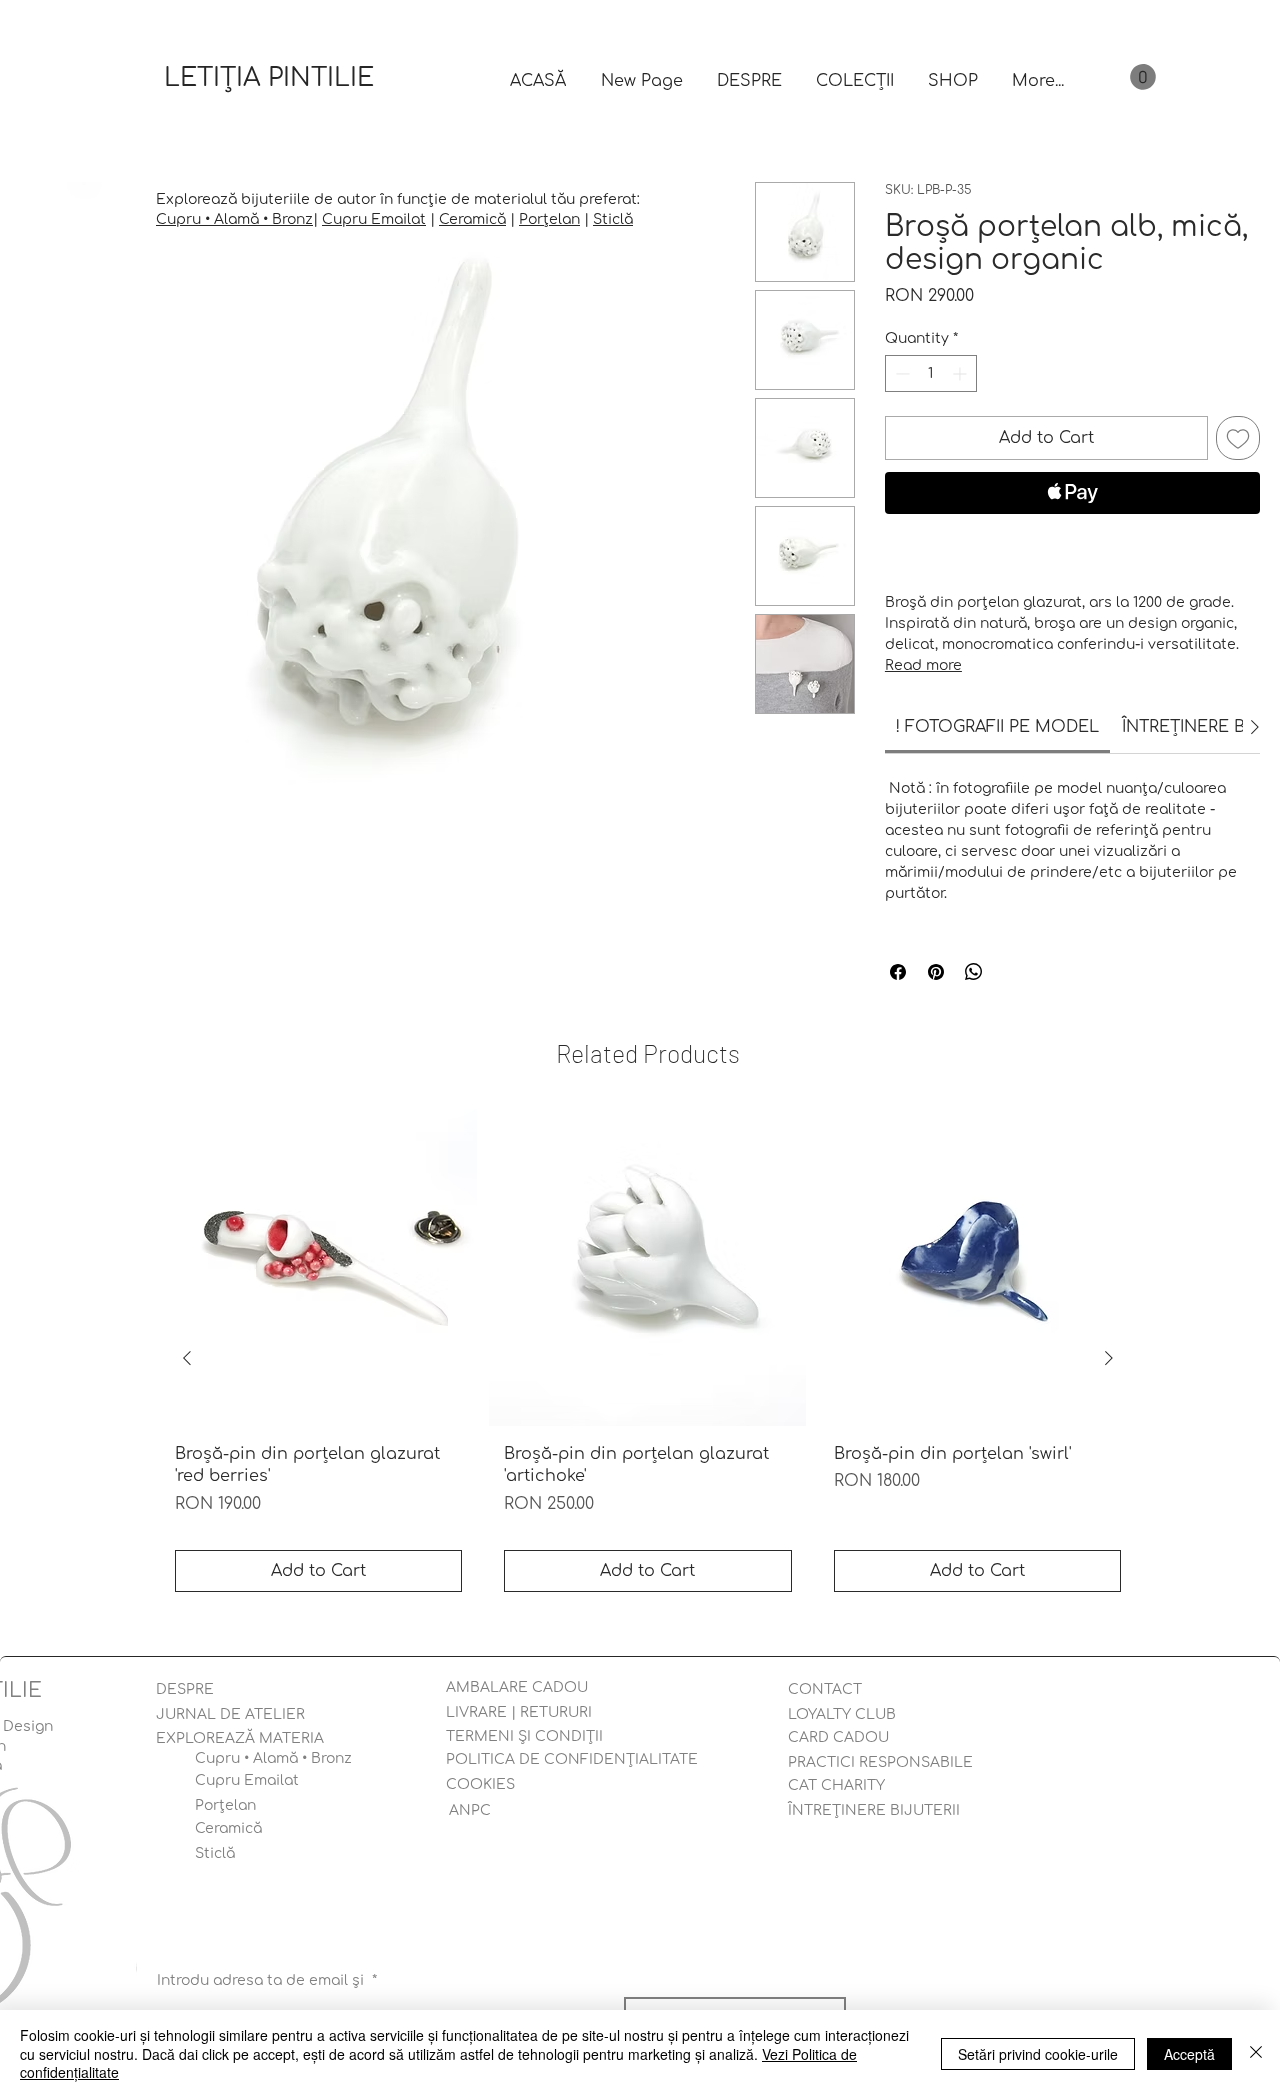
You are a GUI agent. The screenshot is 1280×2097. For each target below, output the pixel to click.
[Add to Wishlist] (1238, 438)
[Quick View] (318, 1267)
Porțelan (549, 219)
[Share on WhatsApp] (974, 972)
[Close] (1256, 2053)
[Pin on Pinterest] (936, 972)
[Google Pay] (1072, 547)
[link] (997, 727)
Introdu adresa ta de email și (267, 1980)
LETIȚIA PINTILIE (269, 78)
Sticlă (613, 219)
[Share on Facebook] (898, 972)
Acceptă (1189, 2054)
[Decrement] (900, 373)
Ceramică (472, 219)
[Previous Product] (187, 1358)
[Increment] (961, 373)
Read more (923, 665)
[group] (648, 1358)
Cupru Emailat (374, 219)
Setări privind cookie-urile (1038, 2054)
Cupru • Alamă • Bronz (234, 219)
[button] (1143, 77)
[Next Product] (1109, 1358)
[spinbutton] (931, 373)
